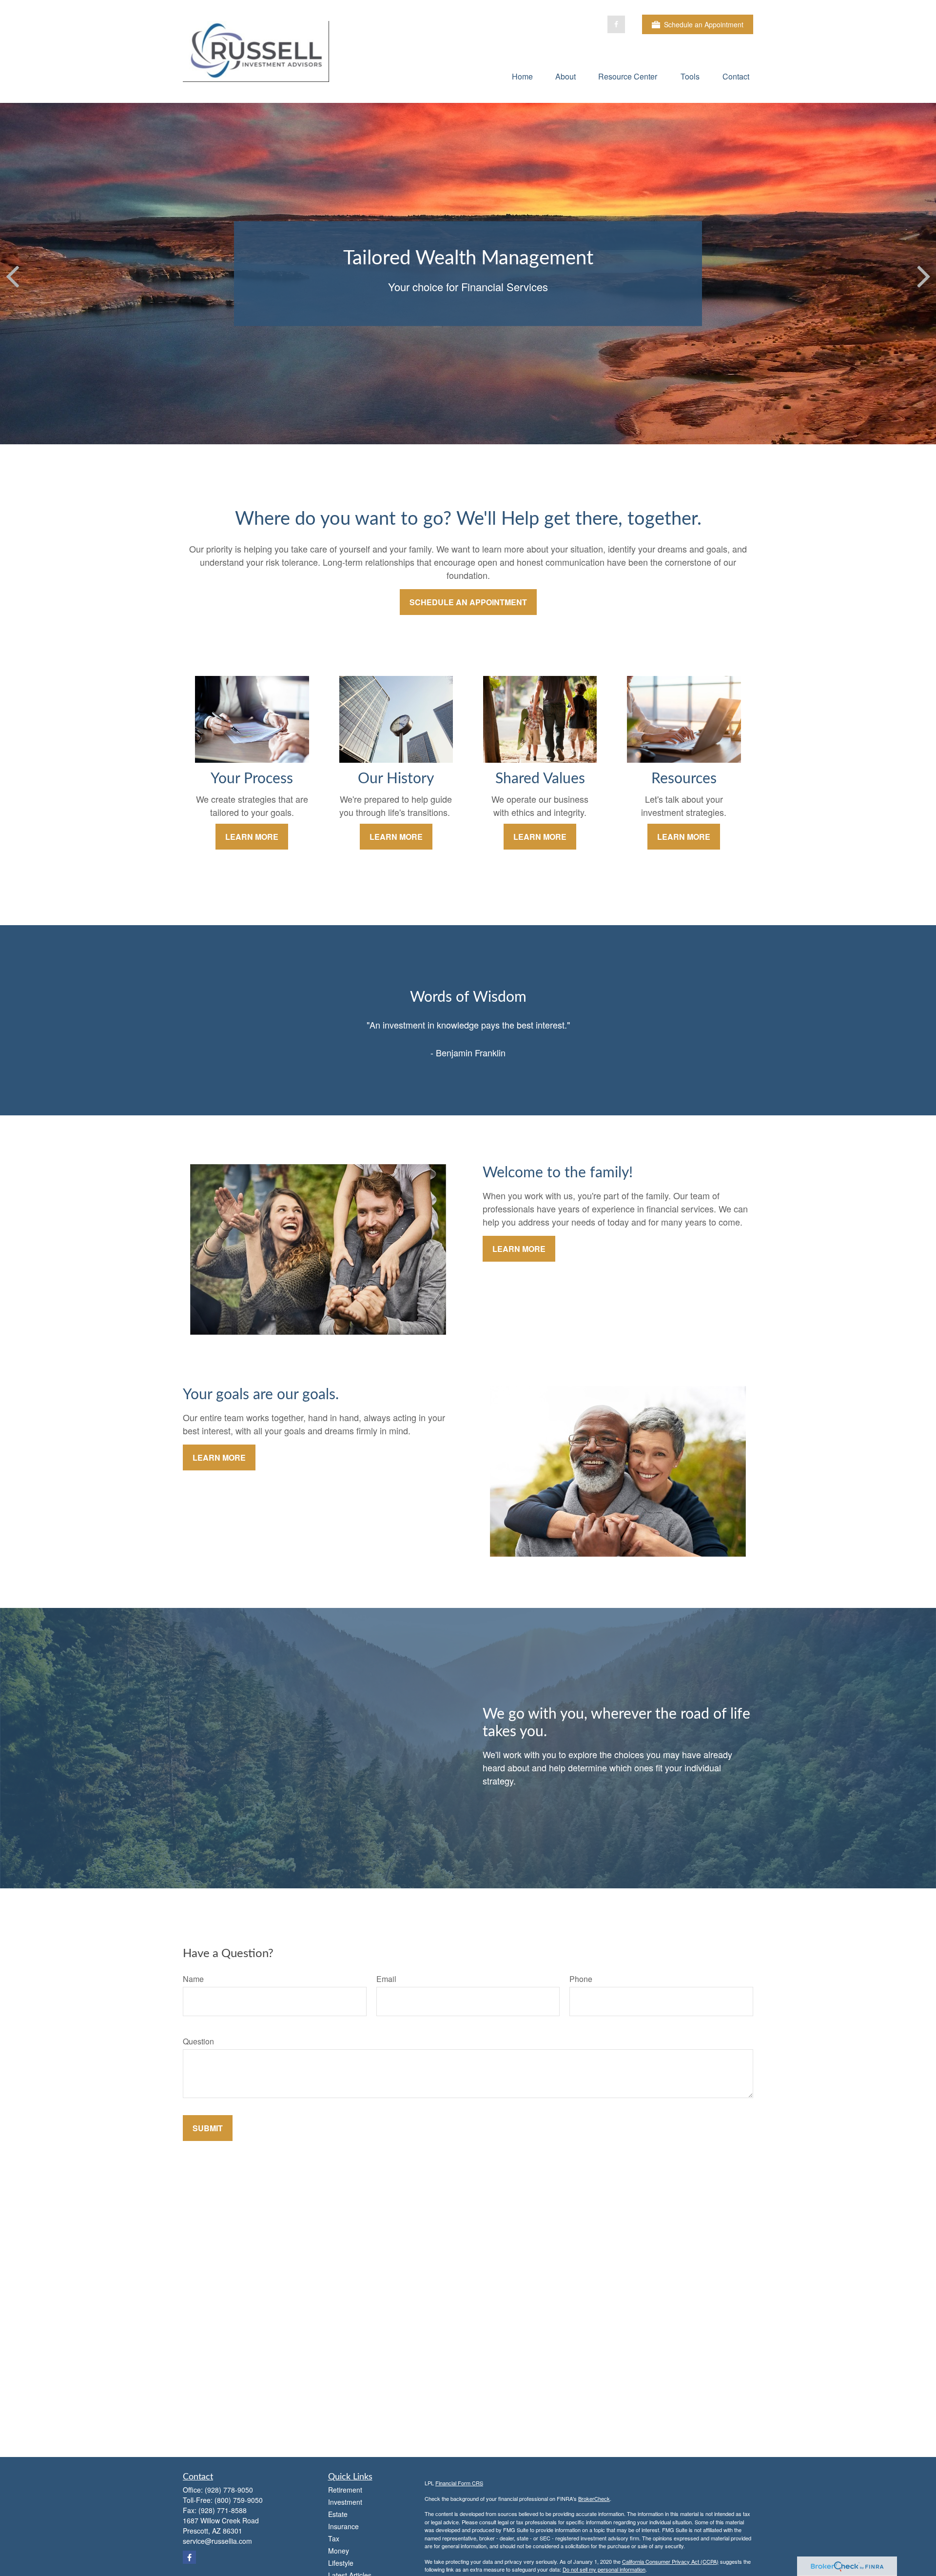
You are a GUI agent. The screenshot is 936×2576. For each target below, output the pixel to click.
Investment (345, 2502)
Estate (338, 2514)
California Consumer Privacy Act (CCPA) (670, 2561)
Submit (208, 2128)
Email (386, 1979)
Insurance (343, 2526)
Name (193, 1979)
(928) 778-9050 (229, 2490)
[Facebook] (616, 24)
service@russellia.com (217, 2541)
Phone (581, 1979)
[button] (522, 76)
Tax (334, 2538)
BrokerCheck (594, 2498)
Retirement (345, 2490)
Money (339, 2551)
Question (198, 2041)
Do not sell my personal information (604, 2569)
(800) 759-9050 (239, 2500)
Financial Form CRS (459, 2483)
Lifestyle (341, 2563)
